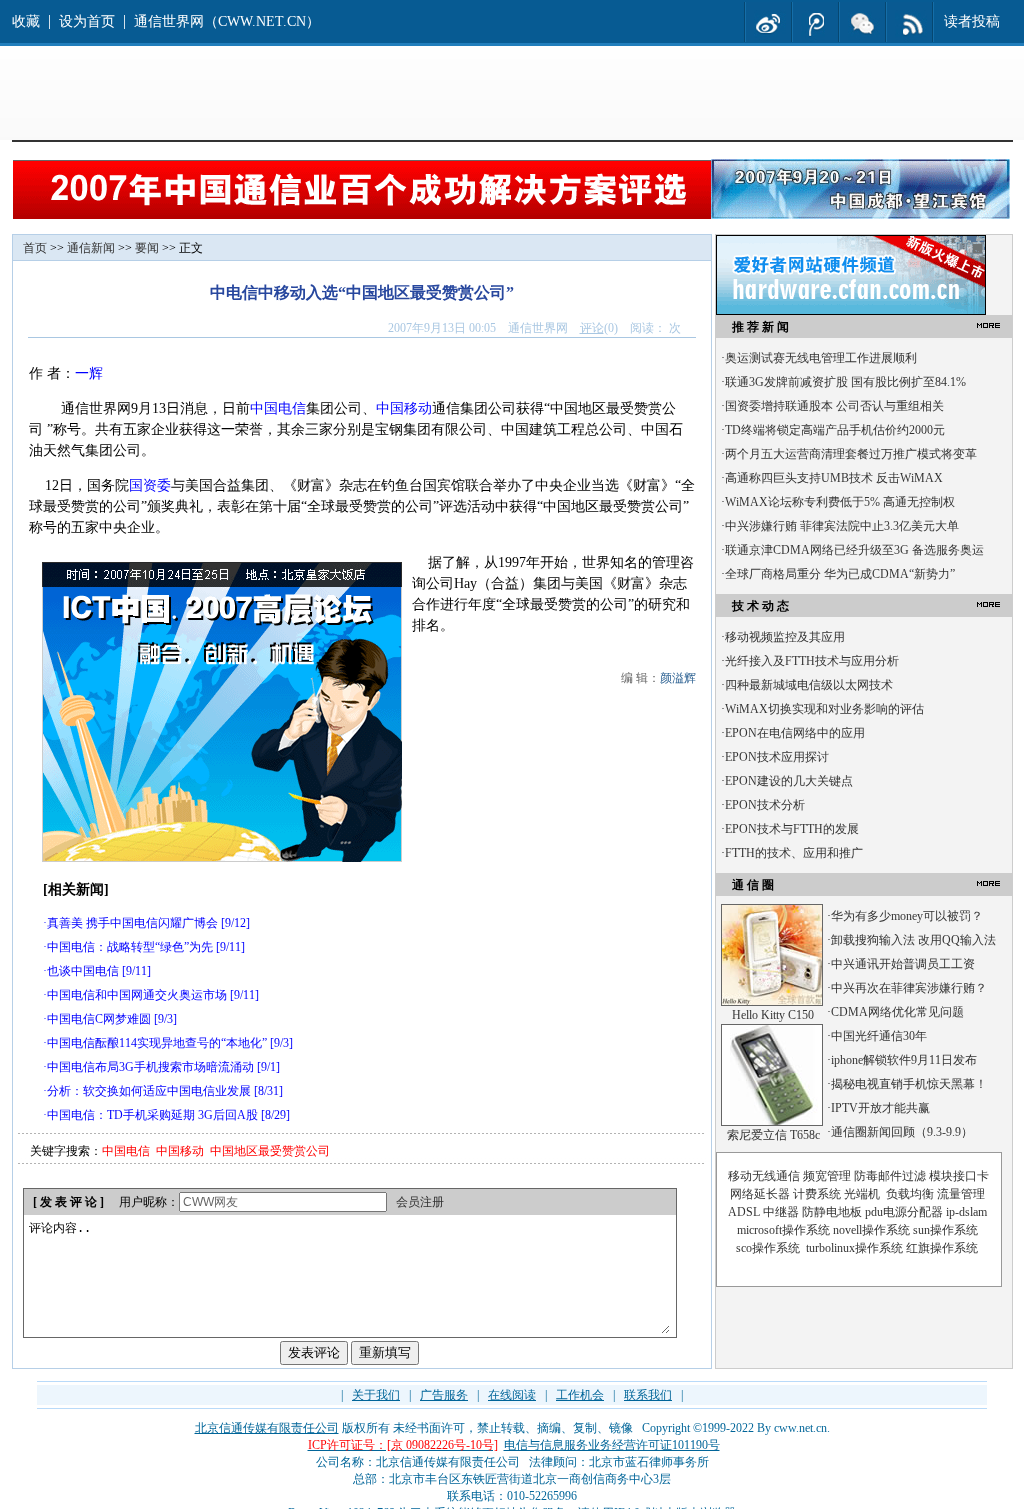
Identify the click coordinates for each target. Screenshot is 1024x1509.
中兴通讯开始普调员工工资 (903, 964)
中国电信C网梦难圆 (99, 1019)
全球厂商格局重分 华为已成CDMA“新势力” (840, 574)
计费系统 (817, 1194)
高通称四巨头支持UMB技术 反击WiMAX (834, 478)
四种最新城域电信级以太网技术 (809, 685)
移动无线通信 (764, 1176)
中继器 (781, 1212)
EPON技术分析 (765, 805)
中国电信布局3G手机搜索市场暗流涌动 (150, 1067)
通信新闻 (91, 248)
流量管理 (961, 1194)
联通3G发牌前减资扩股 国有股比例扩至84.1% (845, 382)
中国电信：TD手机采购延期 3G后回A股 (152, 1115)
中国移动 (404, 408)
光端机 (862, 1194)
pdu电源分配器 (904, 1212)
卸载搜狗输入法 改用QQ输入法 (913, 940)
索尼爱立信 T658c (773, 1135)
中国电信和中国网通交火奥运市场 (137, 995)
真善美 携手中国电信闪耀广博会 (132, 923)
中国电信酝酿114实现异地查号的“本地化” (157, 1043)
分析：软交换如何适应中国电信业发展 (149, 1091)
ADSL (744, 1212)
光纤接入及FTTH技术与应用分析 (812, 661)
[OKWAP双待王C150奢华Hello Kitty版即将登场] (772, 1002)
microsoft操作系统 (783, 1230)
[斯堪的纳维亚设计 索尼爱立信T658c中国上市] (772, 1122)
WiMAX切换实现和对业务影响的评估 (824, 709)
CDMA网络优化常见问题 (897, 1012)
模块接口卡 (959, 1176)
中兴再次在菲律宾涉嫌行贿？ (909, 988)
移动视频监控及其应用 (785, 637)
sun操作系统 (945, 1230)
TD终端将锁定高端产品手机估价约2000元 (835, 430)
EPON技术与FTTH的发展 (792, 829)
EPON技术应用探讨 (777, 757)
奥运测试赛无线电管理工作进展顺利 (821, 358)
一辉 (89, 373)
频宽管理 (827, 1176)
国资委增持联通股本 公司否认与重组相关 (834, 406)
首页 (35, 248)
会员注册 (420, 1202)
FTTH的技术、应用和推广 (794, 853)
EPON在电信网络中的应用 (795, 733)
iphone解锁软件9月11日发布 (904, 1060)
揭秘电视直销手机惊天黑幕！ (909, 1084)
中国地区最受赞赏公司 (270, 1151)
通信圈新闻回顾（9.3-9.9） (902, 1132)
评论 (592, 328)
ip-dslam (966, 1212)
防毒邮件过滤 (890, 1176)
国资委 (150, 485)
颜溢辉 (678, 678)
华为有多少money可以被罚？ (907, 916)
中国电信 (278, 408)
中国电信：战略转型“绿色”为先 (130, 947)
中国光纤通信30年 (879, 1036)
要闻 (147, 248)
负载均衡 (910, 1194)
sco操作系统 (768, 1248)
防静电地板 (832, 1212)
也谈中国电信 (83, 971)
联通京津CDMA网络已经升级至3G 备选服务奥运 (854, 550)
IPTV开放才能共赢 (880, 1108)
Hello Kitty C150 (773, 1015)
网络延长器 (760, 1194)
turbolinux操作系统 (854, 1248)
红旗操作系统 (942, 1248)
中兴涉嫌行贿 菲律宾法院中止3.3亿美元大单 (842, 526)
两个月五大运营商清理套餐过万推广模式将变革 (851, 454)
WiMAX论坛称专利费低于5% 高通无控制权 (840, 502)
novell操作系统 (871, 1230)
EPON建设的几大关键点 (789, 781)
